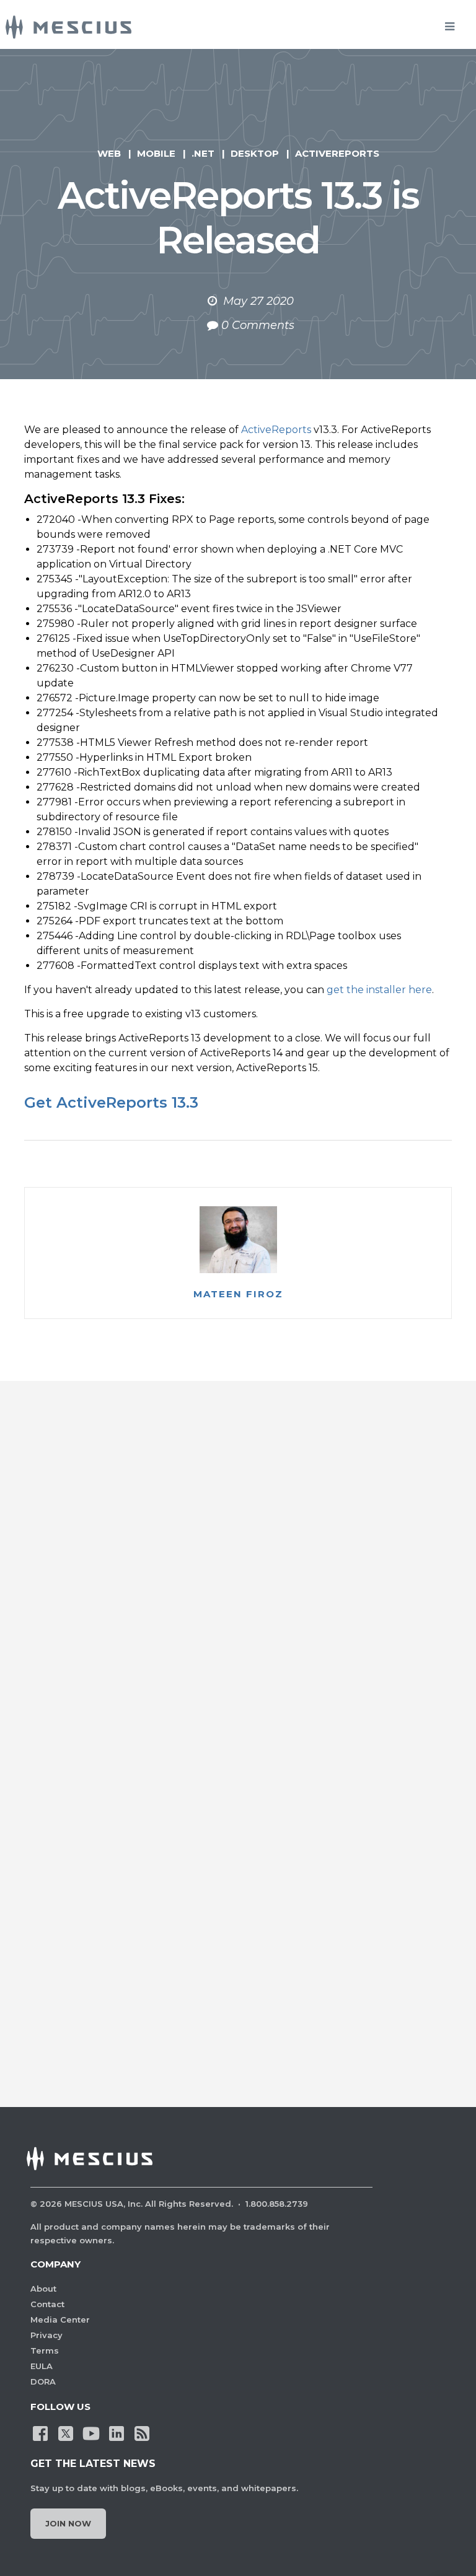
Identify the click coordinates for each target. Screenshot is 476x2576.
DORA (43, 2381)
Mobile (156, 153)
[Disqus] (238, 1585)
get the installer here (379, 990)
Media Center (60, 2320)
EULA (42, 2366)
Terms (45, 2350)
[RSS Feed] (142, 2432)
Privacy (46, 2335)
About (43, 2289)
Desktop (255, 153)
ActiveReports (337, 153)
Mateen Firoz (238, 1294)
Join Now (68, 2523)
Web (109, 153)
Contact (47, 2304)
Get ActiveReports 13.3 (111, 1102)
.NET (203, 153)
